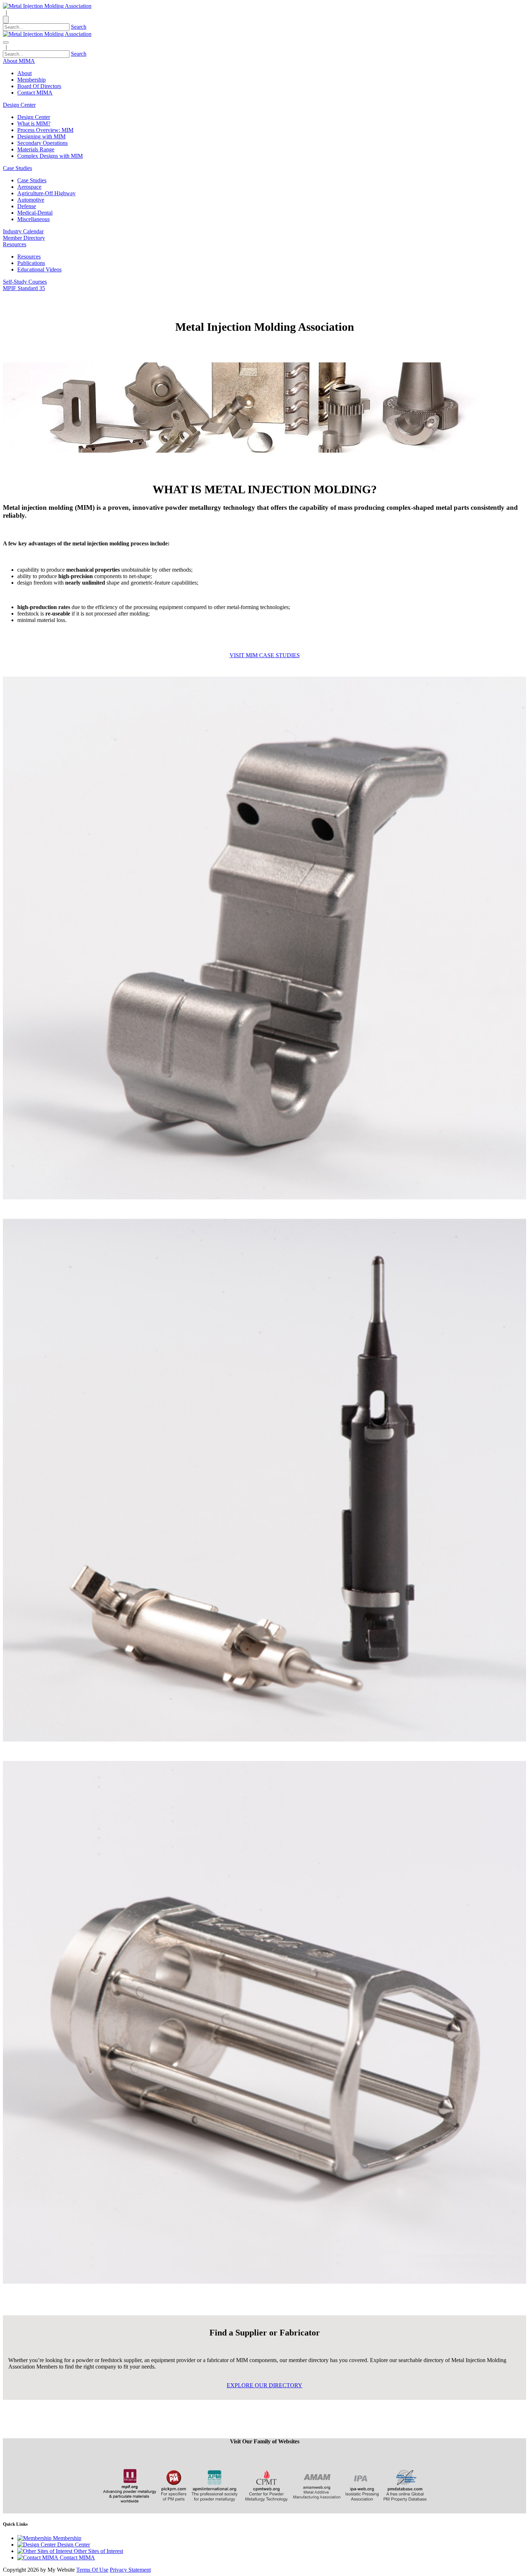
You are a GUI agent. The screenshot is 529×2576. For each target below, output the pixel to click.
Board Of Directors (39, 86)
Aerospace (29, 187)
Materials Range (36, 149)
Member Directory (24, 238)
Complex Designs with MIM (50, 156)
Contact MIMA (35, 93)
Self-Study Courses (25, 282)
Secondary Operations (42, 143)
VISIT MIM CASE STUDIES (265, 655)
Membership (31, 80)
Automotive (31, 200)
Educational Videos (39, 269)
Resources (29, 257)
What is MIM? (34, 123)
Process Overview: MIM (45, 130)
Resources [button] (15, 244)
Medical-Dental (35, 213)
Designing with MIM (41, 136)
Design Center (34, 117)
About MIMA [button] (19, 61)
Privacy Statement (130, 2570)
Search (79, 27)
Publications (31, 263)
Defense (27, 206)
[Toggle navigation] (6, 42)
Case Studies (32, 180)
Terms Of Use (92, 2570)
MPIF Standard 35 (24, 288)
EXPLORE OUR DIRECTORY (264, 2385)
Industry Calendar (23, 231)
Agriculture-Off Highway (46, 193)
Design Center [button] (19, 105)
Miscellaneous (33, 219)
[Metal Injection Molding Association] (47, 6)
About (24, 73)
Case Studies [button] (17, 168)
